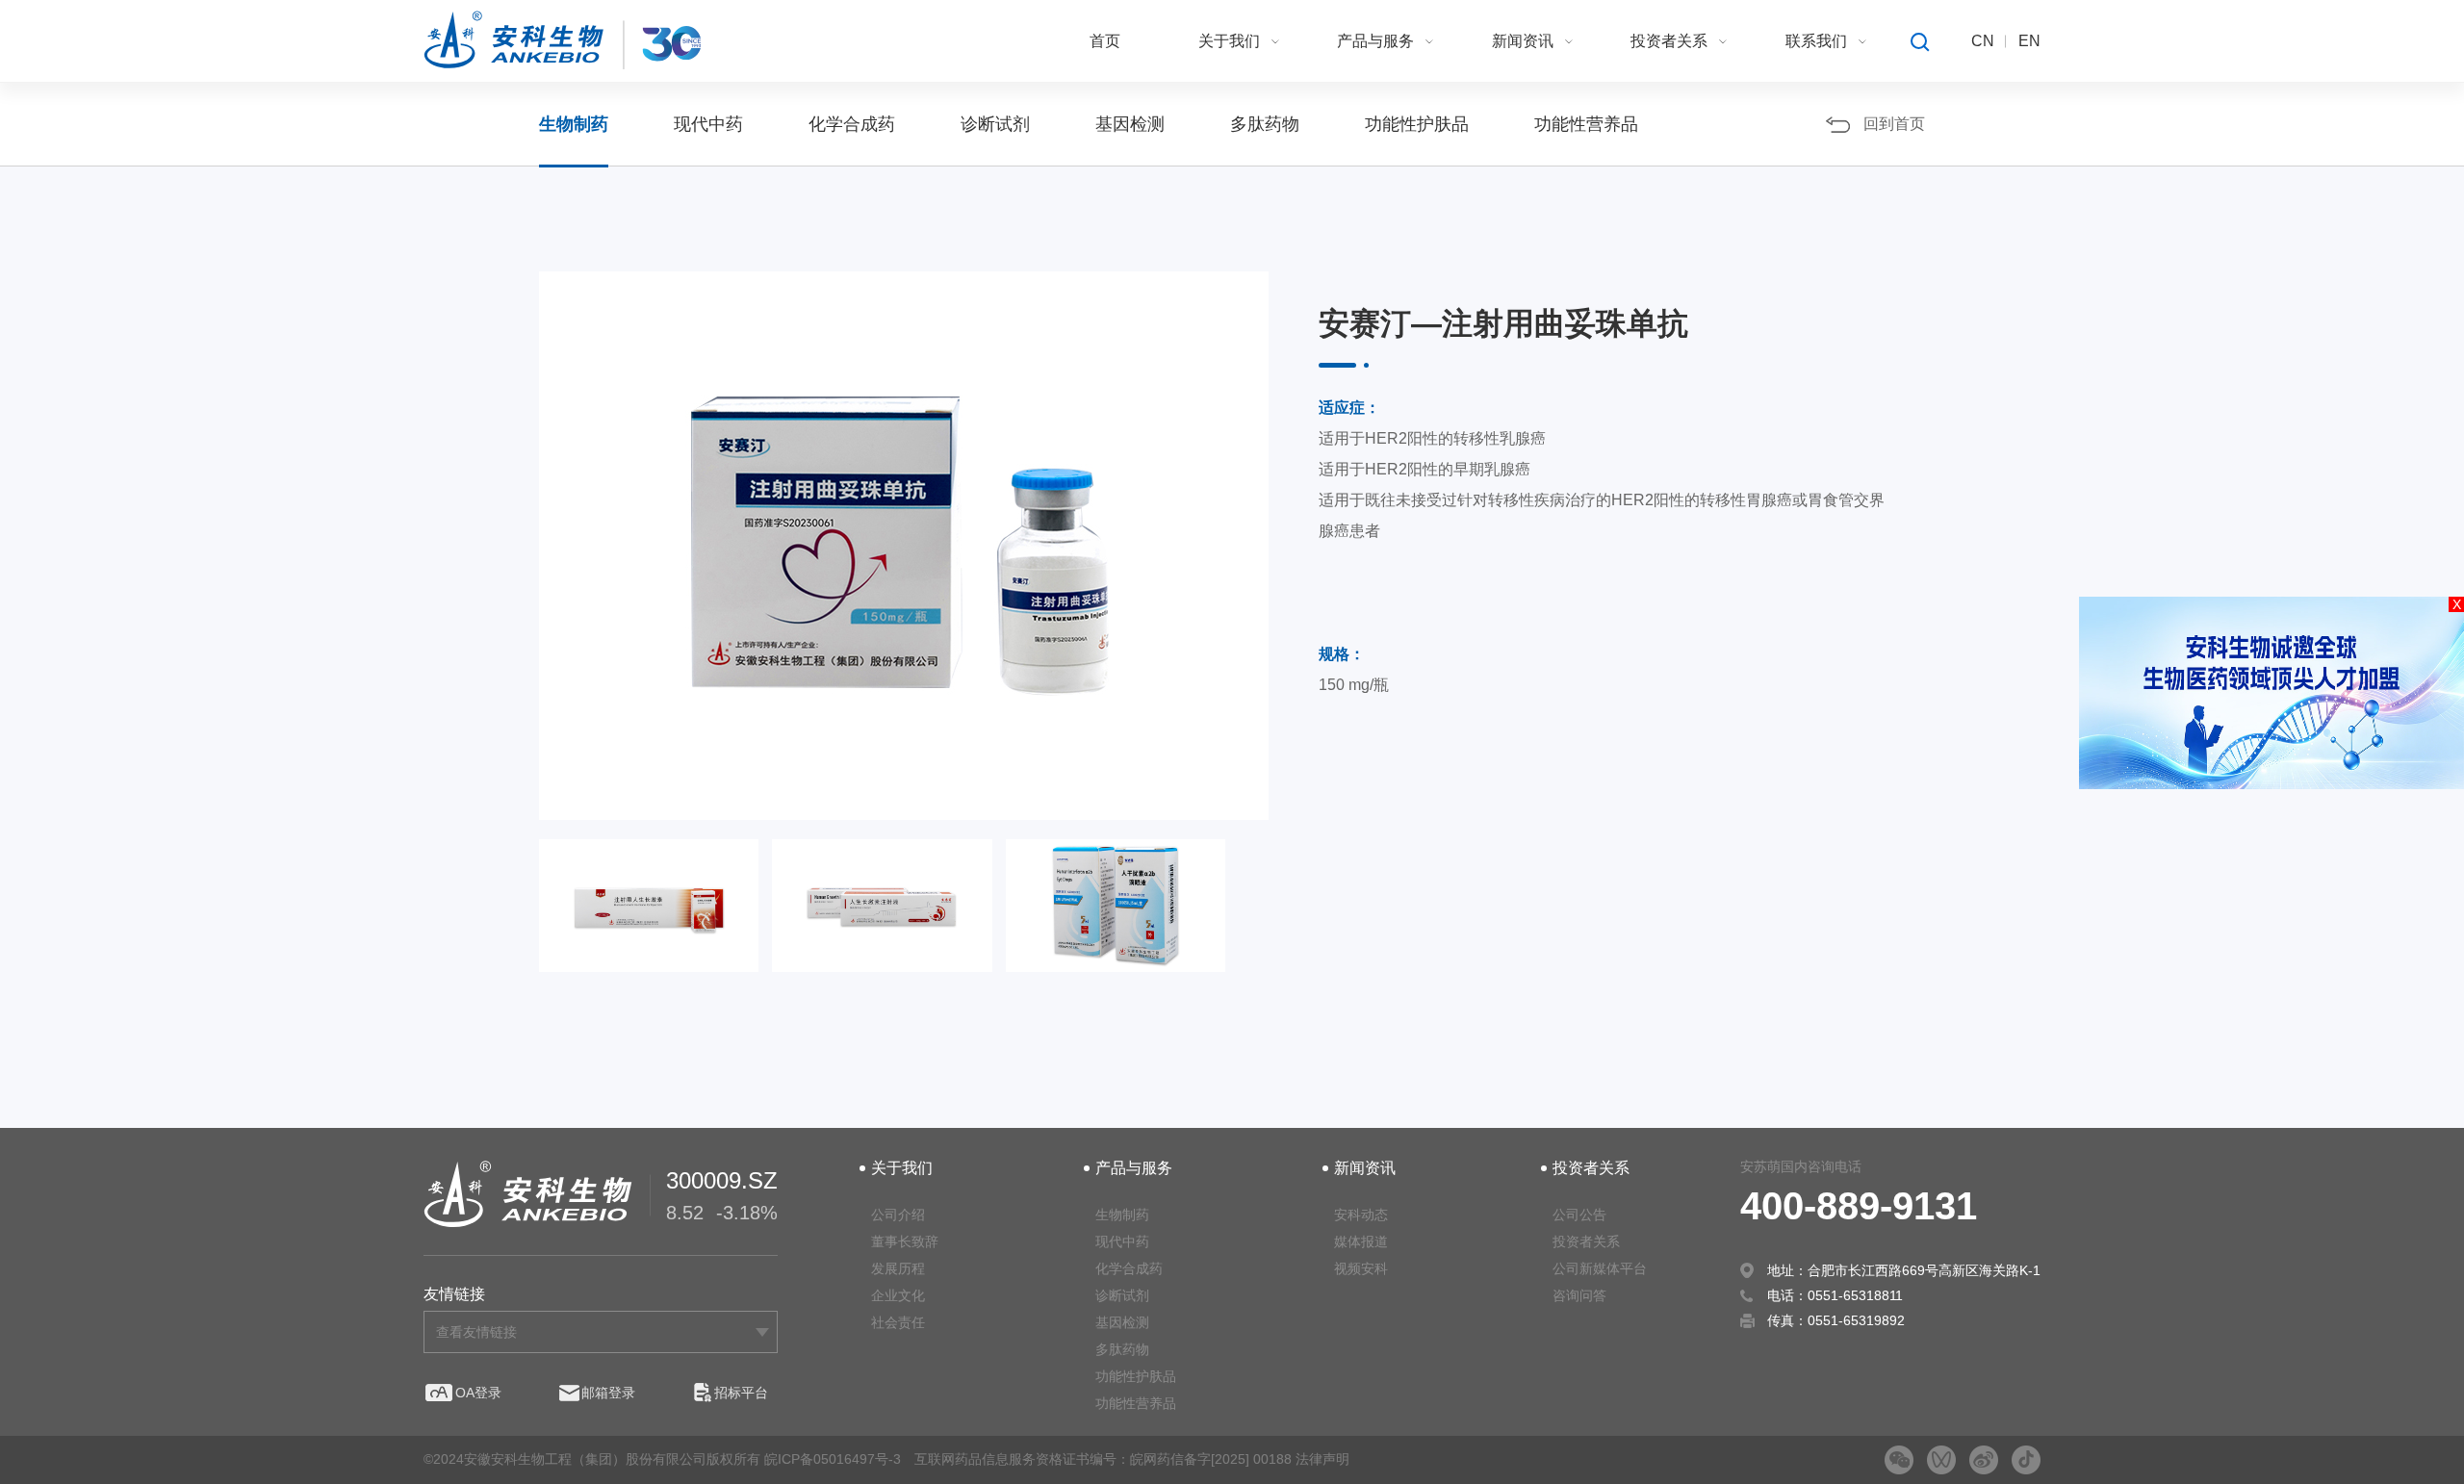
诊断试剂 (995, 124)
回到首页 (1894, 124)
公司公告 (1579, 1215)
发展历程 (898, 1268)
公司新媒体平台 (1600, 1268)
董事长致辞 (905, 1241)
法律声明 (1322, 1459)
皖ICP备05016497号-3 (833, 1459)
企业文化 (898, 1295)
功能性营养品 (1586, 124)
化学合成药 (852, 124)
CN (1983, 41)
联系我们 (1816, 41)
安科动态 (1361, 1215)
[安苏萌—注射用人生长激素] (649, 922)
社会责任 (898, 1322)
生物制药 (574, 124)
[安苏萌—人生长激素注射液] (882, 922)
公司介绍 (898, 1215)
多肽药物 (1265, 124)
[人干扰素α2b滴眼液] (1116, 922)
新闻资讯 (1523, 41)
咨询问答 (1579, 1295)
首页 (1105, 41)
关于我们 (1229, 41)
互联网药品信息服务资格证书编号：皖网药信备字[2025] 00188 (1103, 1459)
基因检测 (1130, 124)
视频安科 (1361, 1268)
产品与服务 (1375, 41)
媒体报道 (1361, 1241)
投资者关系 (1669, 41)
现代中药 (708, 124)
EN (2029, 41)
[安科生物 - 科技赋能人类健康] (563, 41)
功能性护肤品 (1417, 124)
